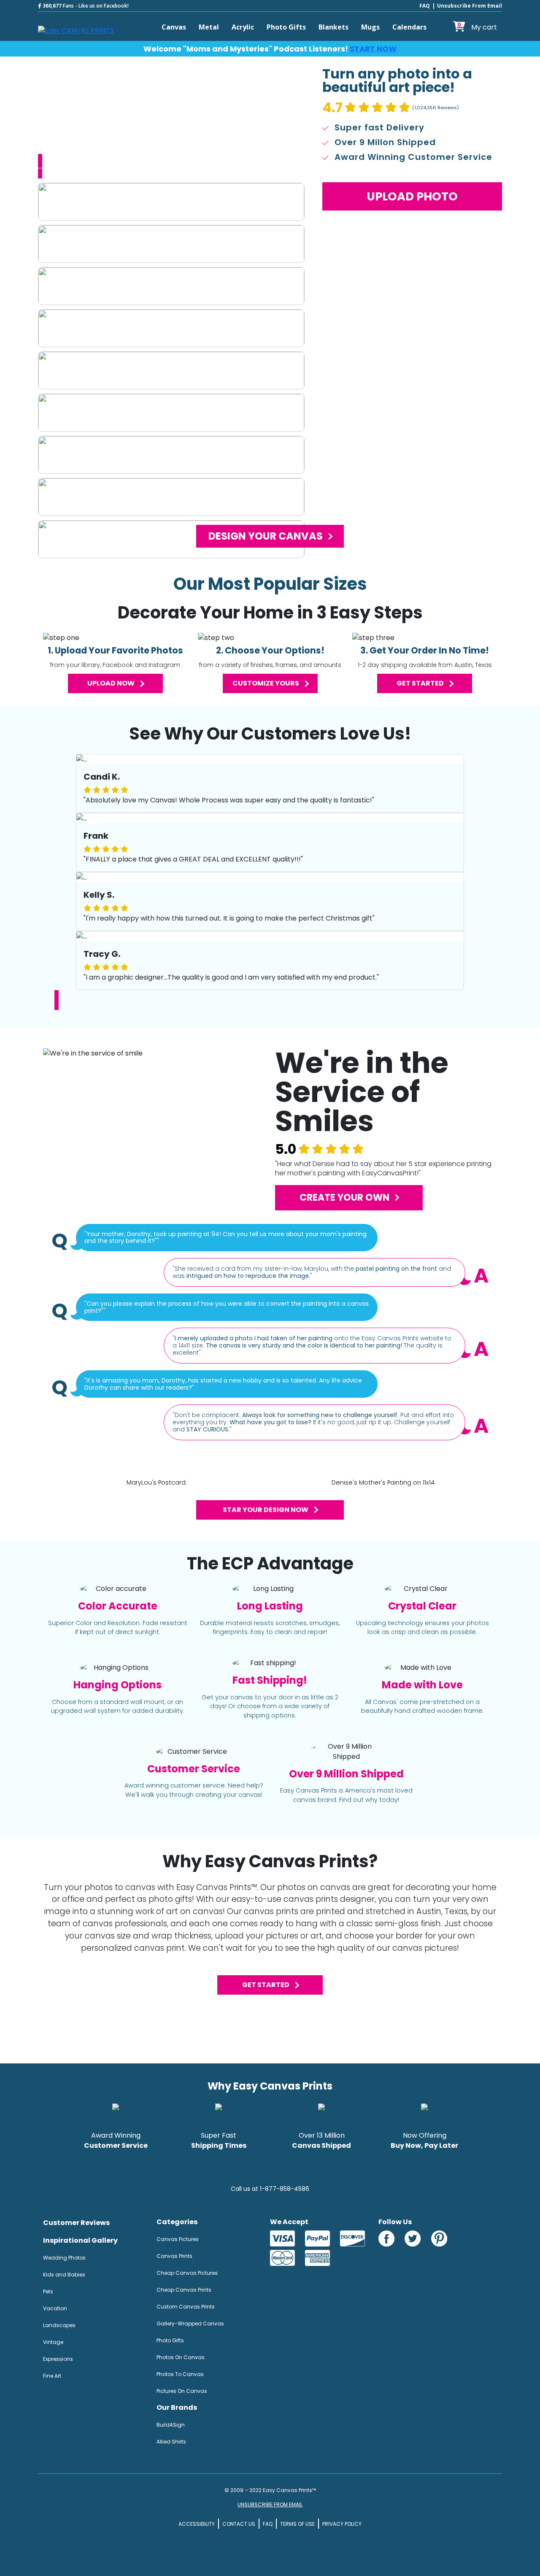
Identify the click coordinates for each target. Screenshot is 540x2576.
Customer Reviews (76, 2223)
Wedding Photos (64, 2258)
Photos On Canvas (181, 2357)
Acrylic (243, 27)
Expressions (58, 2359)
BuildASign (171, 2425)
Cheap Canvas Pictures (187, 2273)
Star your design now (266, 1510)
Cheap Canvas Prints (184, 2290)
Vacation (55, 2308)
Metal (209, 27)
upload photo (412, 196)
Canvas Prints (174, 2256)
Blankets (333, 27)
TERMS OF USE (297, 2524)
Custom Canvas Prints (186, 2307)
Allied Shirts (171, 2442)
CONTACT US (239, 2524)
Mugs (370, 27)
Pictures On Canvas (182, 2391)
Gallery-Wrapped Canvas (190, 2324)
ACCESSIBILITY (197, 2524)
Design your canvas (266, 536)
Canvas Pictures (178, 2239)
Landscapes (59, 2325)
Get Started (266, 1985)
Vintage (53, 2342)
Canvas (174, 27)
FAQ (425, 6)
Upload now (111, 683)
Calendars (409, 27)
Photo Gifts (286, 27)
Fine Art (52, 2376)
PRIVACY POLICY (342, 2524)
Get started (420, 683)
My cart (477, 27)
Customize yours (266, 683)
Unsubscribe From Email (470, 6)
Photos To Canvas (180, 2374)
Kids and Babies (64, 2275)
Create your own (344, 1198)
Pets (48, 2291)
